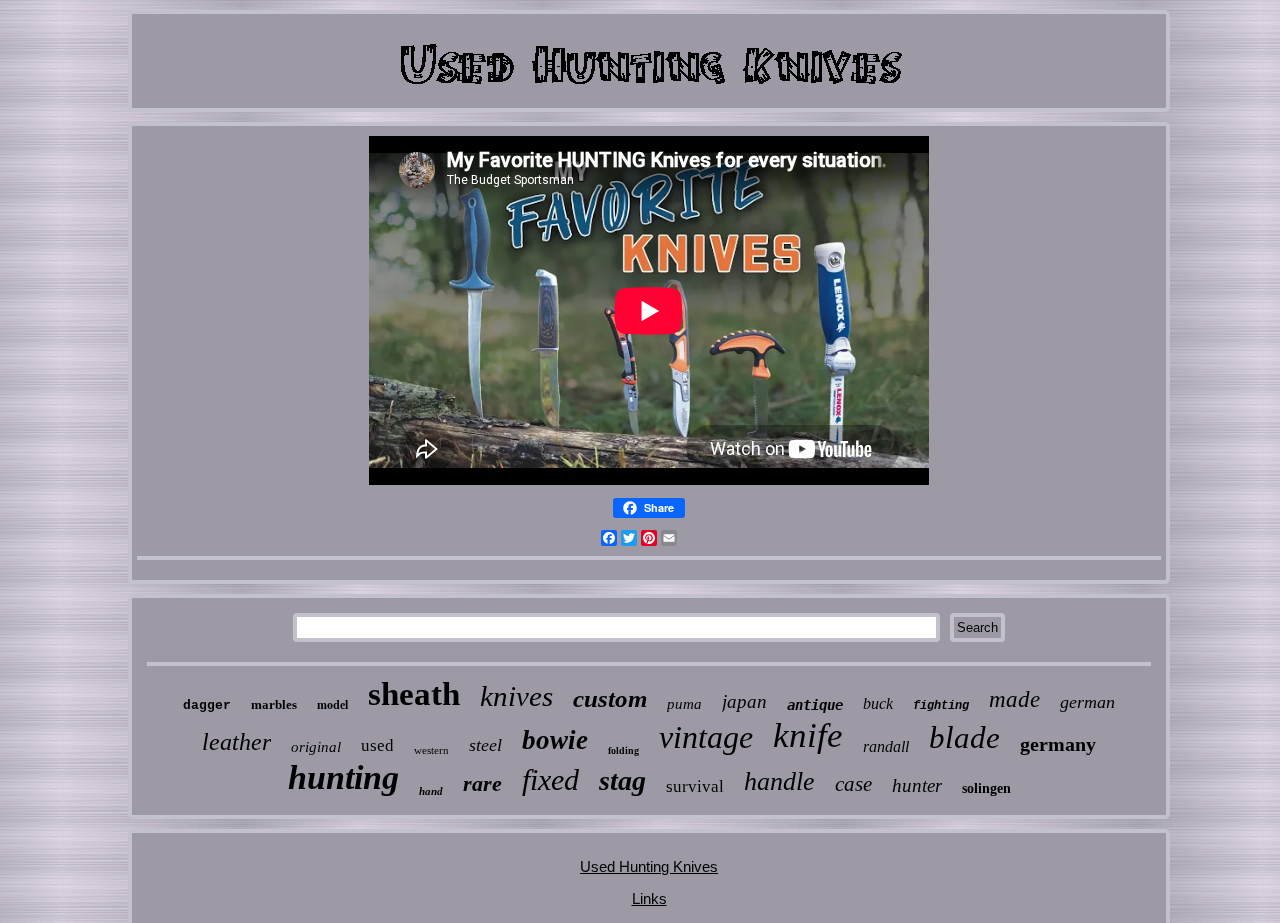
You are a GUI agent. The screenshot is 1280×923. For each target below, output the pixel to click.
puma (684, 704)
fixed (550, 779)
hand (431, 791)
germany (1058, 744)
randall (886, 746)
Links (649, 898)
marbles (274, 704)
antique (815, 705)
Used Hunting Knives (649, 866)
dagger (207, 705)
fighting (941, 706)
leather (236, 742)
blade (964, 737)
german (1087, 702)
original (316, 747)
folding (623, 750)
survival (695, 786)
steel (485, 745)
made (1014, 699)
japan (744, 701)
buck (878, 703)
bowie (555, 740)
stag (622, 780)
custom (610, 698)
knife (808, 735)
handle (779, 781)
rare (482, 783)
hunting (343, 777)
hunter (917, 785)
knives (516, 696)
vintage (706, 737)
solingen (986, 788)
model (332, 705)
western (431, 750)
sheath (414, 694)
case (853, 784)
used (377, 745)
